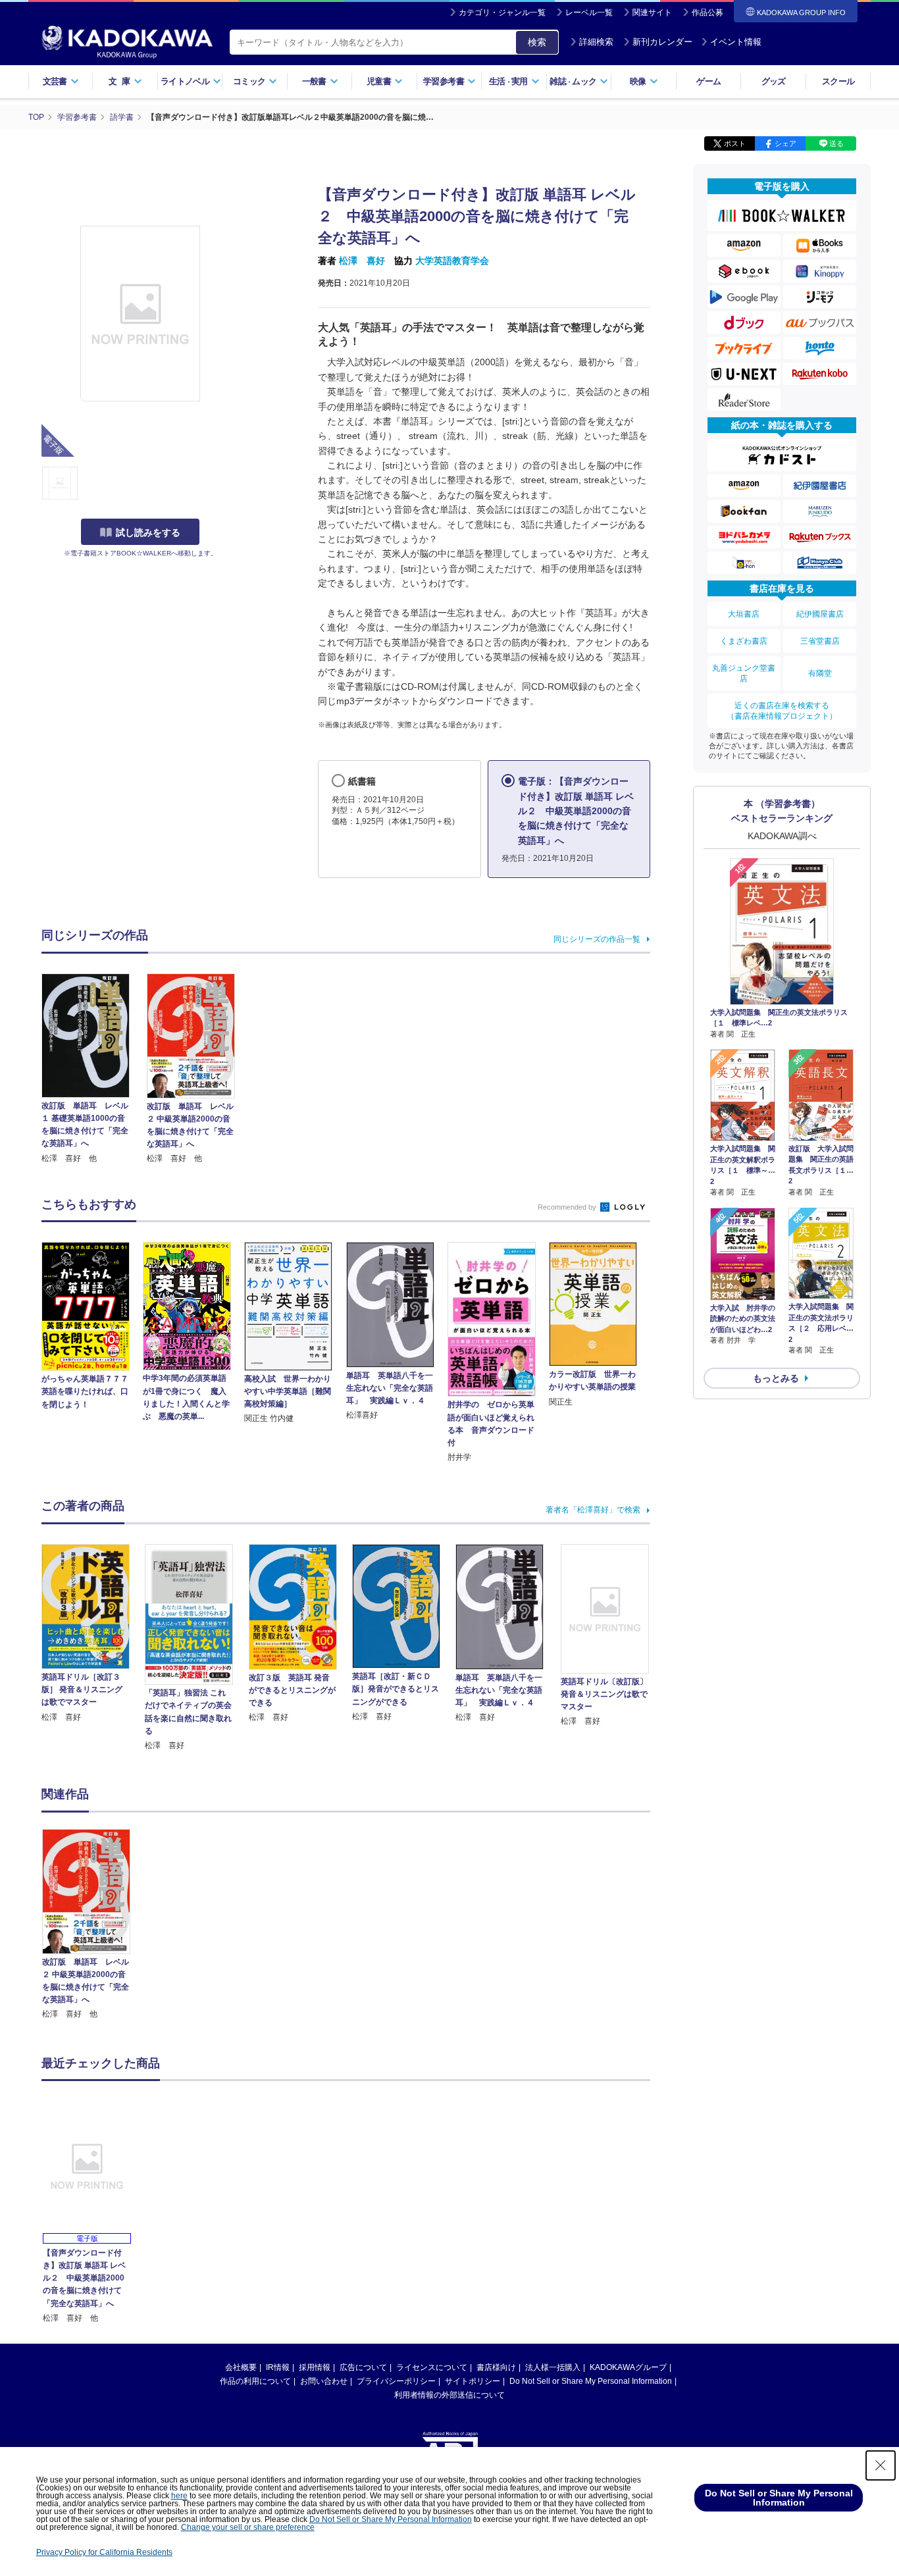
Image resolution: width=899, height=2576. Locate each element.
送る (836, 143)
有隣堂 (820, 673)
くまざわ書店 (744, 641)
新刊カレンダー (662, 42)
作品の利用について (255, 2381)
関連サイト (652, 13)
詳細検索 (596, 42)
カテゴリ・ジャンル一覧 (502, 13)
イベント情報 (736, 42)
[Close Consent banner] (881, 2465)
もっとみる (776, 1378)
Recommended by (568, 1207)
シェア (785, 143)
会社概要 (241, 2367)
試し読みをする (148, 532)
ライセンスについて (432, 2367)
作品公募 (707, 13)
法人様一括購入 (553, 2367)
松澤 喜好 (362, 261)
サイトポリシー (473, 2381)
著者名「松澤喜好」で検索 (593, 1510)
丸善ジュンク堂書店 (744, 673)
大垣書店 (744, 614)
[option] (93, 1925)
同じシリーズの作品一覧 (597, 939)
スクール (838, 81)
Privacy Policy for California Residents (104, 2552)
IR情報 (278, 2367)
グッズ (774, 81)
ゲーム (708, 81)
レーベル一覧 (589, 13)
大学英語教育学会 (452, 261)
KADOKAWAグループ (628, 2367)
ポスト (735, 143)
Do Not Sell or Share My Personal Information (591, 2381)
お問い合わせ (324, 2381)
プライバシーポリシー (396, 2381)
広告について (363, 2367)
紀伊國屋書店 (820, 614)
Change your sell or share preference (248, 2527)
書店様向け (496, 2367)
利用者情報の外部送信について (449, 2395)
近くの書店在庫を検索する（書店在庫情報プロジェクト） (782, 711)
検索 (537, 42)
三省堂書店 (820, 641)
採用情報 (315, 2367)
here (179, 2496)
